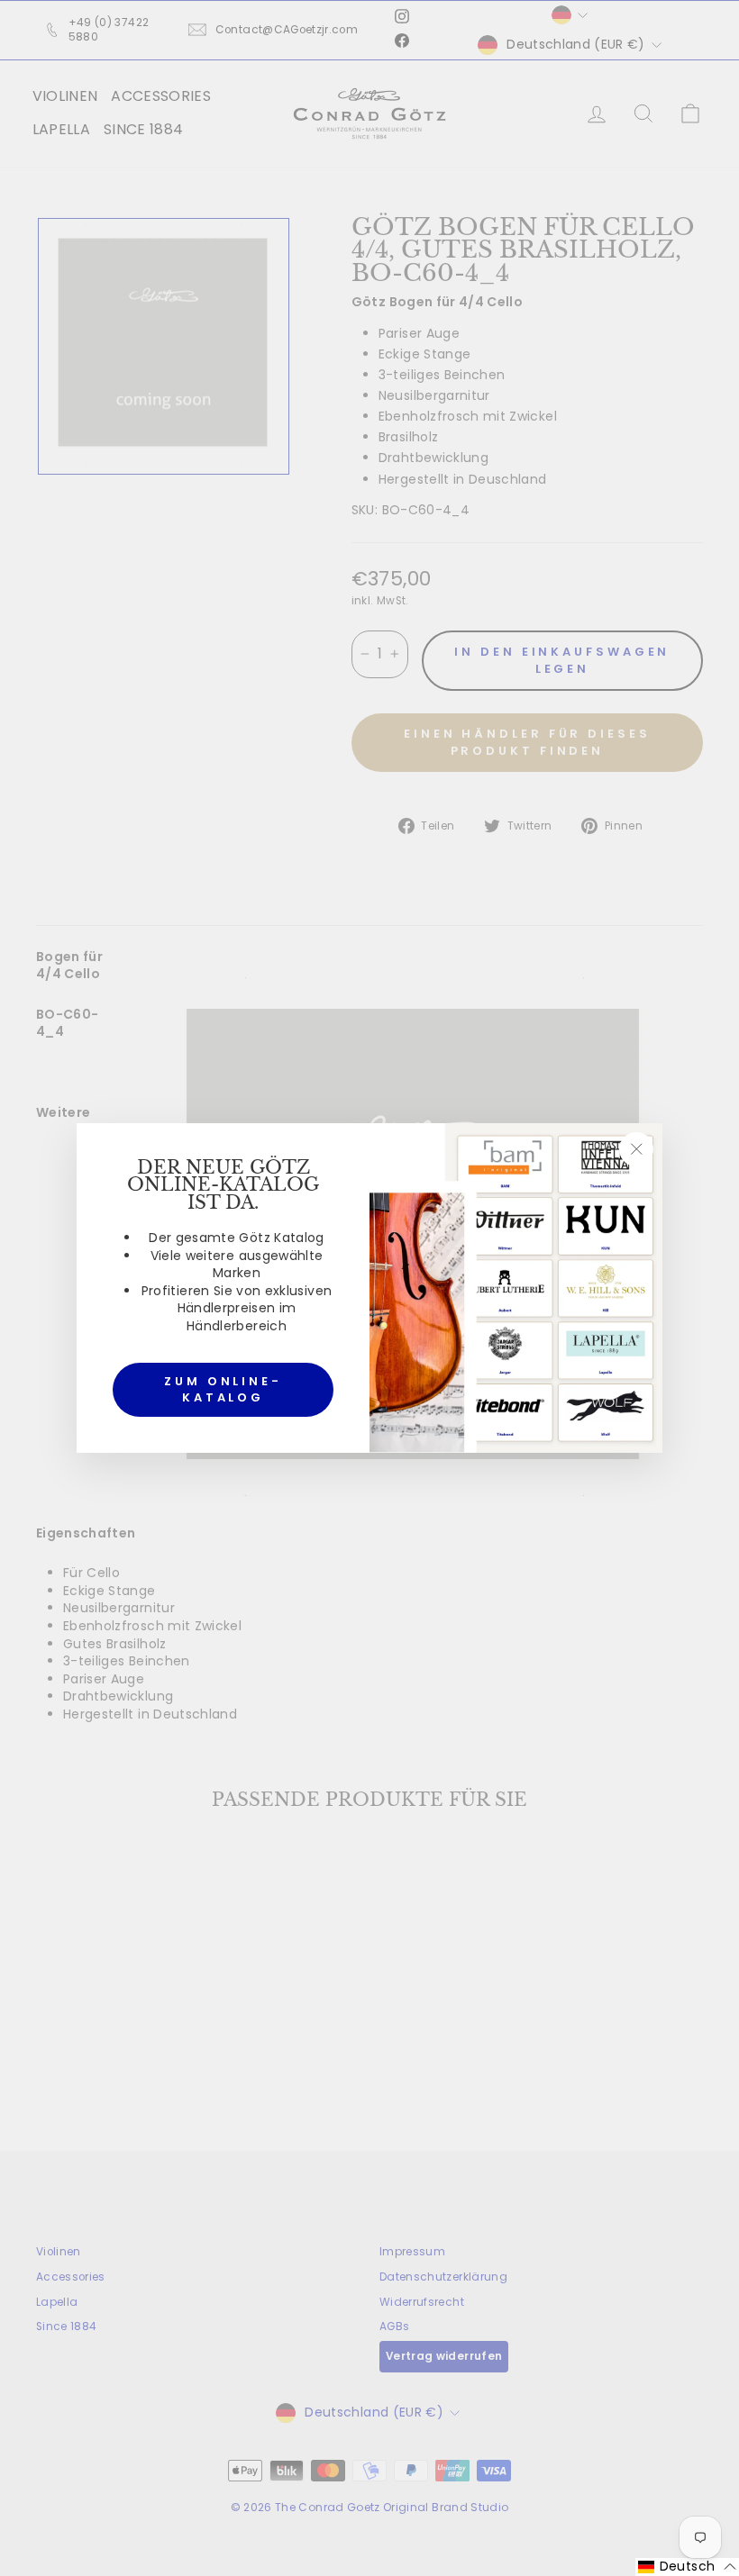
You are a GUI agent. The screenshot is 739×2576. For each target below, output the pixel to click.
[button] (687, 2567)
